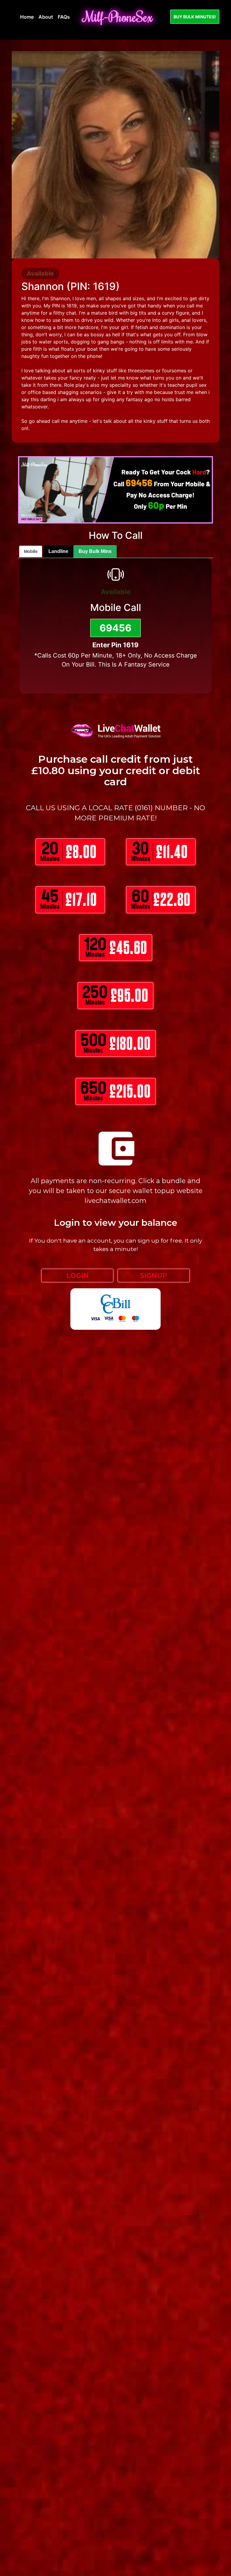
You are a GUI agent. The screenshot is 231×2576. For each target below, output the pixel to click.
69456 (115, 628)
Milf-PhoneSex (118, 17)
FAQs (64, 17)
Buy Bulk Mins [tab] (95, 551)
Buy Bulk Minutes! (195, 17)
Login (77, 1276)
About (46, 17)
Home (27, 17)
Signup (154, 1276)
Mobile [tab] (31, 551)
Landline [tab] (58, 551)
